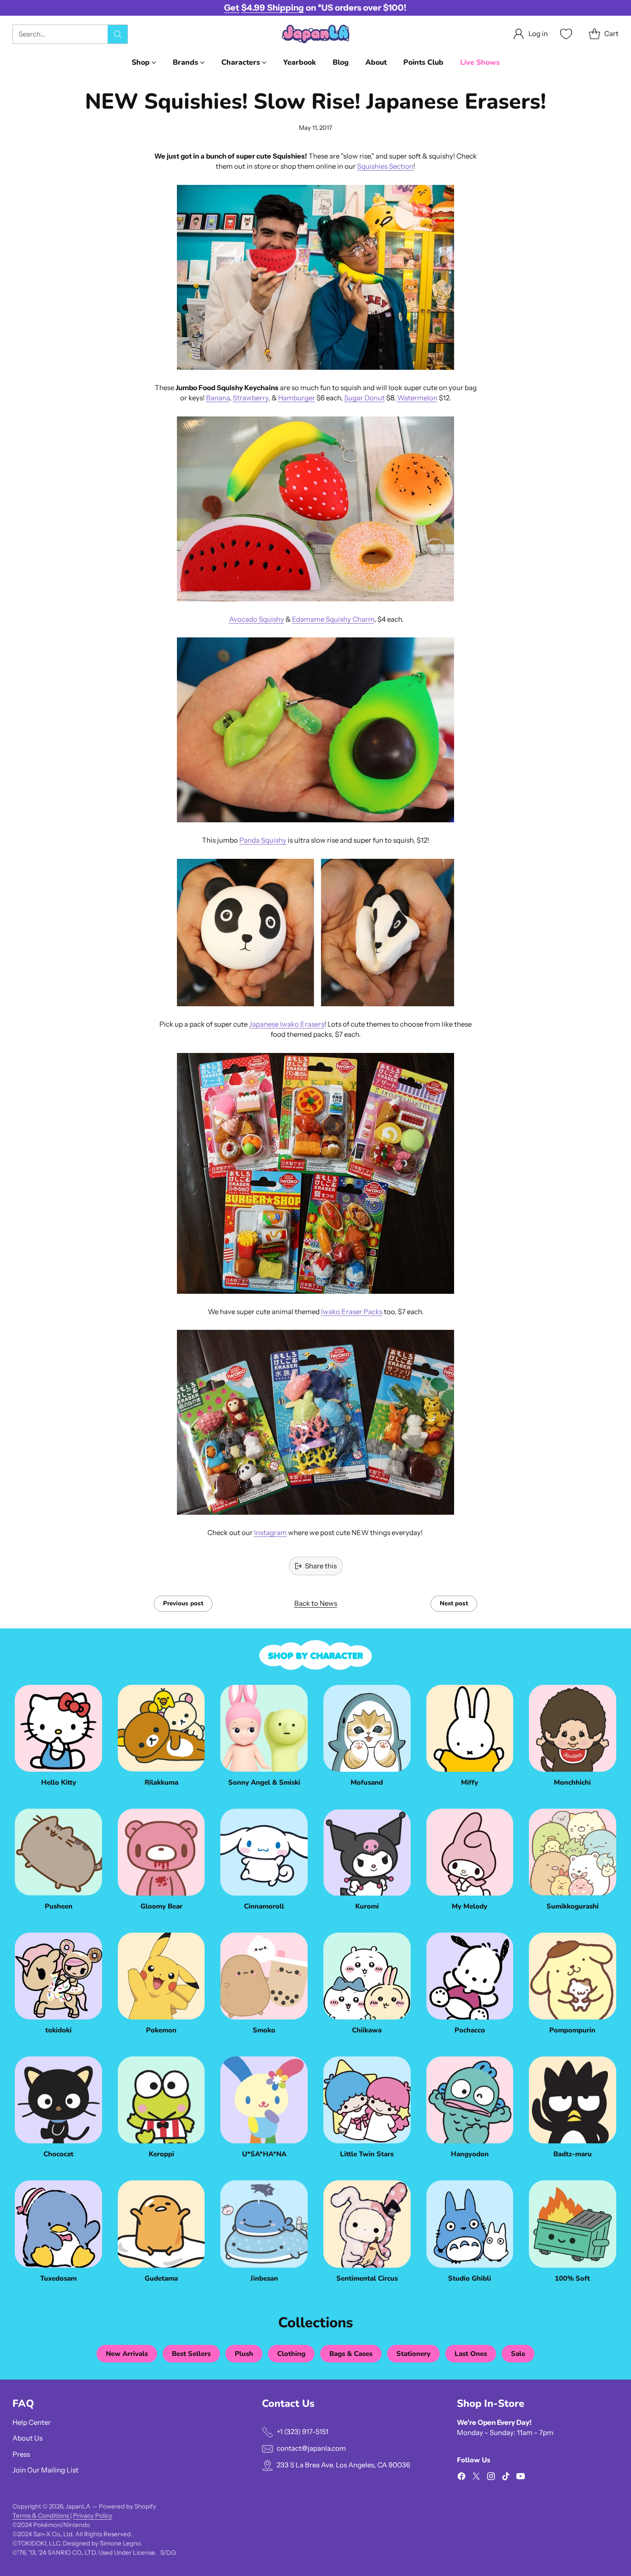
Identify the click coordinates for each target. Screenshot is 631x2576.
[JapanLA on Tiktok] (506, 2478)
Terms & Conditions (41, 2515)
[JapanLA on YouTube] (521, 2478)
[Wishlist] (565, 34)
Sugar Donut (364, 398)
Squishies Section (385, 166)
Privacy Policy (93, 2515)
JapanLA (78, 2506)
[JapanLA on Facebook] (461, 2478)
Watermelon (417, 398)
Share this (321, 1566)
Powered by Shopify (127, 2506)
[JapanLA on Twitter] (476, 2478)
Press (21, 2454)
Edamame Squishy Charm (333, 619)
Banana (218, 398)
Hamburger (297, 398)
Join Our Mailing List (46, 2470)
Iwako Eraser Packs (352, 1312)
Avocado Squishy (257, 619)
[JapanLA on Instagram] (491, 2478)
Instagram (270, 1533)
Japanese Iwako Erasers (287, 1024)
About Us (27, 2438)
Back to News (316, 1603)
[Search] (118, 34)
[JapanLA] (315, 34)
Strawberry (251, 398)
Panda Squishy (263, 840)
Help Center (32, 2422)
